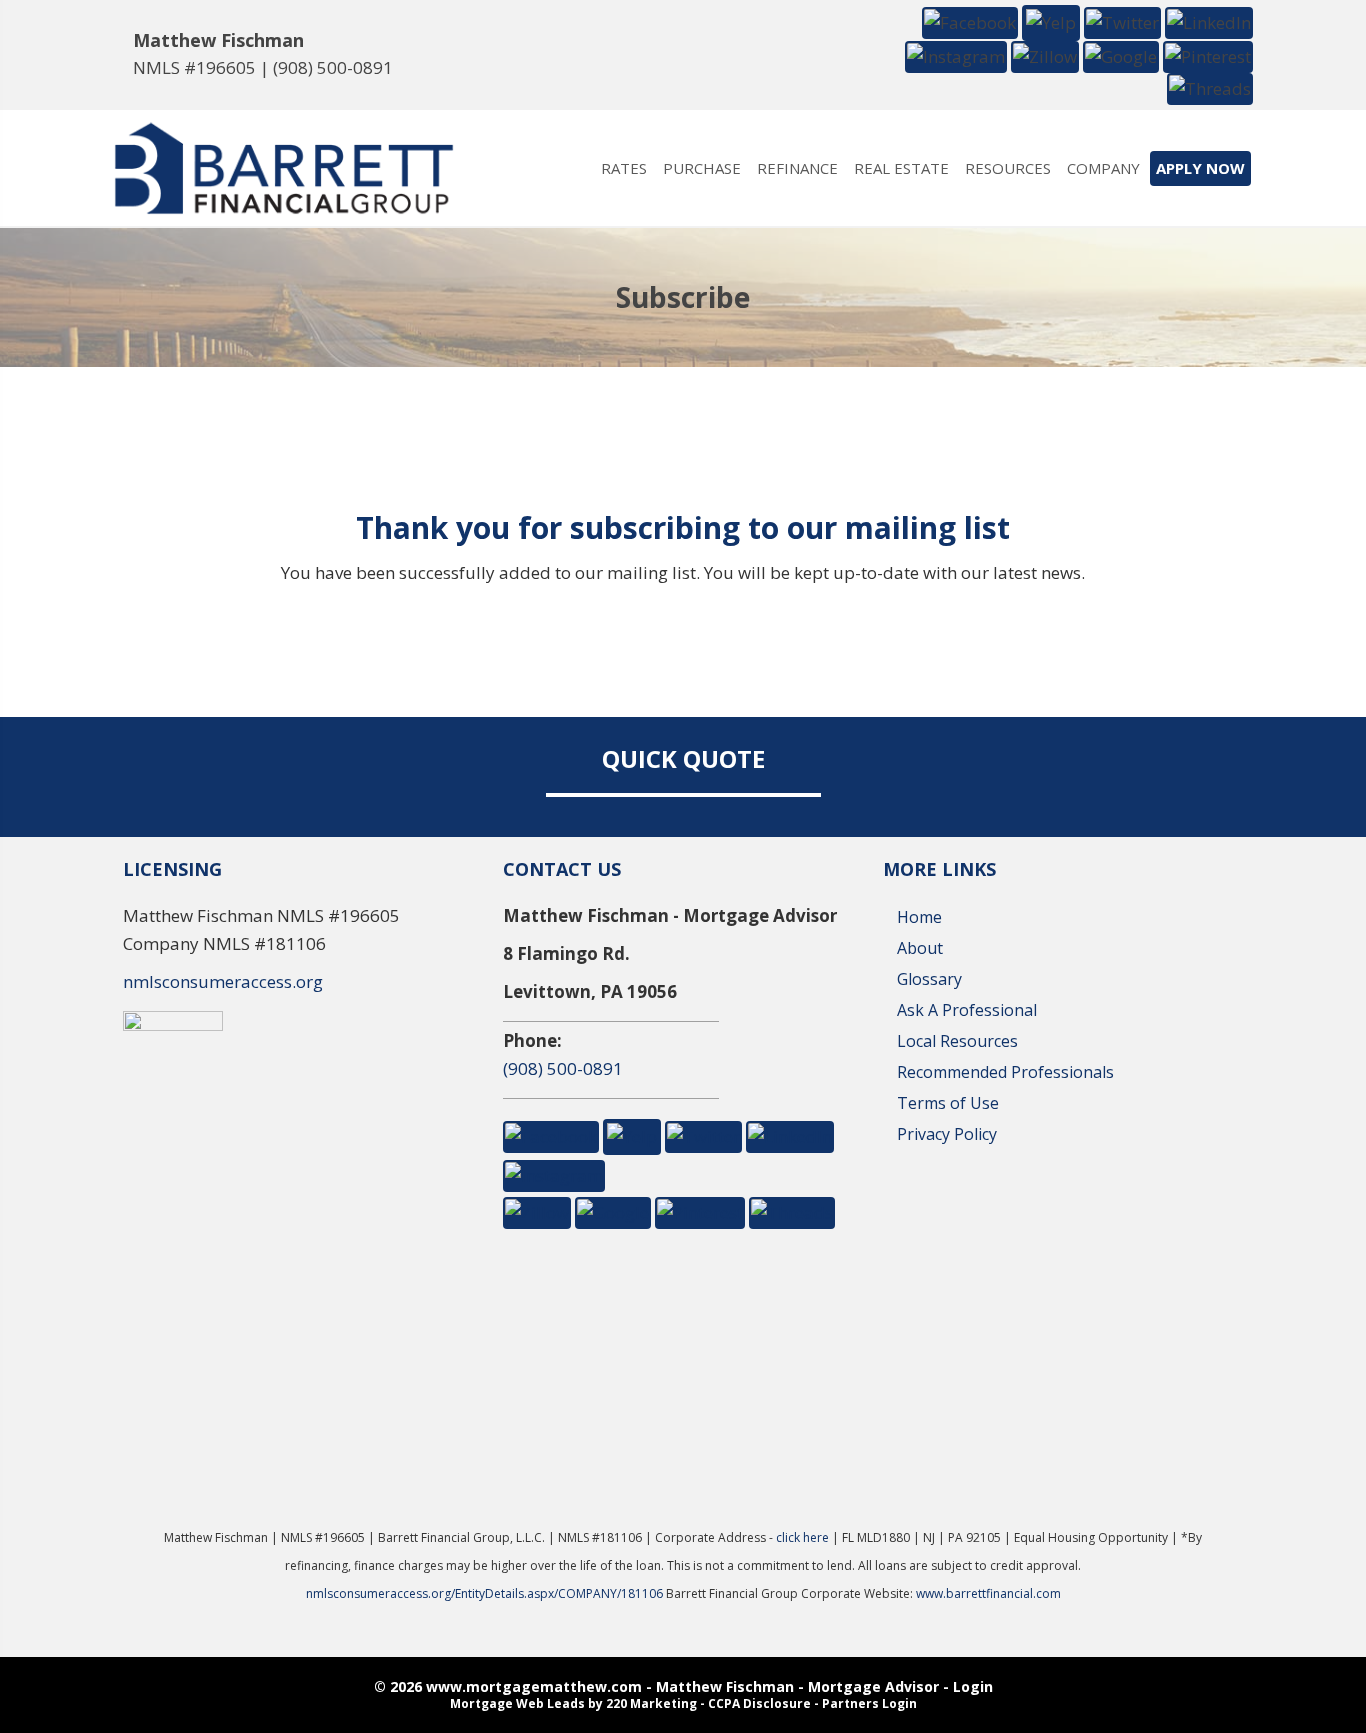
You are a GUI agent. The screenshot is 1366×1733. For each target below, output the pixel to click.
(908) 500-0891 (333, 67)
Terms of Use (948, 1103)
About (920, 948)
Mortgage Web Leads (517, 1703)
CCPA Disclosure (759, 1703)
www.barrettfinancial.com (988, 1593)
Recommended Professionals (1005, 1072)
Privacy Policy (947, 1134)
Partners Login (869, 1703)
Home (919, 917)
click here (802, 1537)
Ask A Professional (967, 1010)
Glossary (929, 979)
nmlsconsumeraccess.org (223, 981)
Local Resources (957, 1041)
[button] (970, 21)
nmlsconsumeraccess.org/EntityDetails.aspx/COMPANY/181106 (486, 1593)
